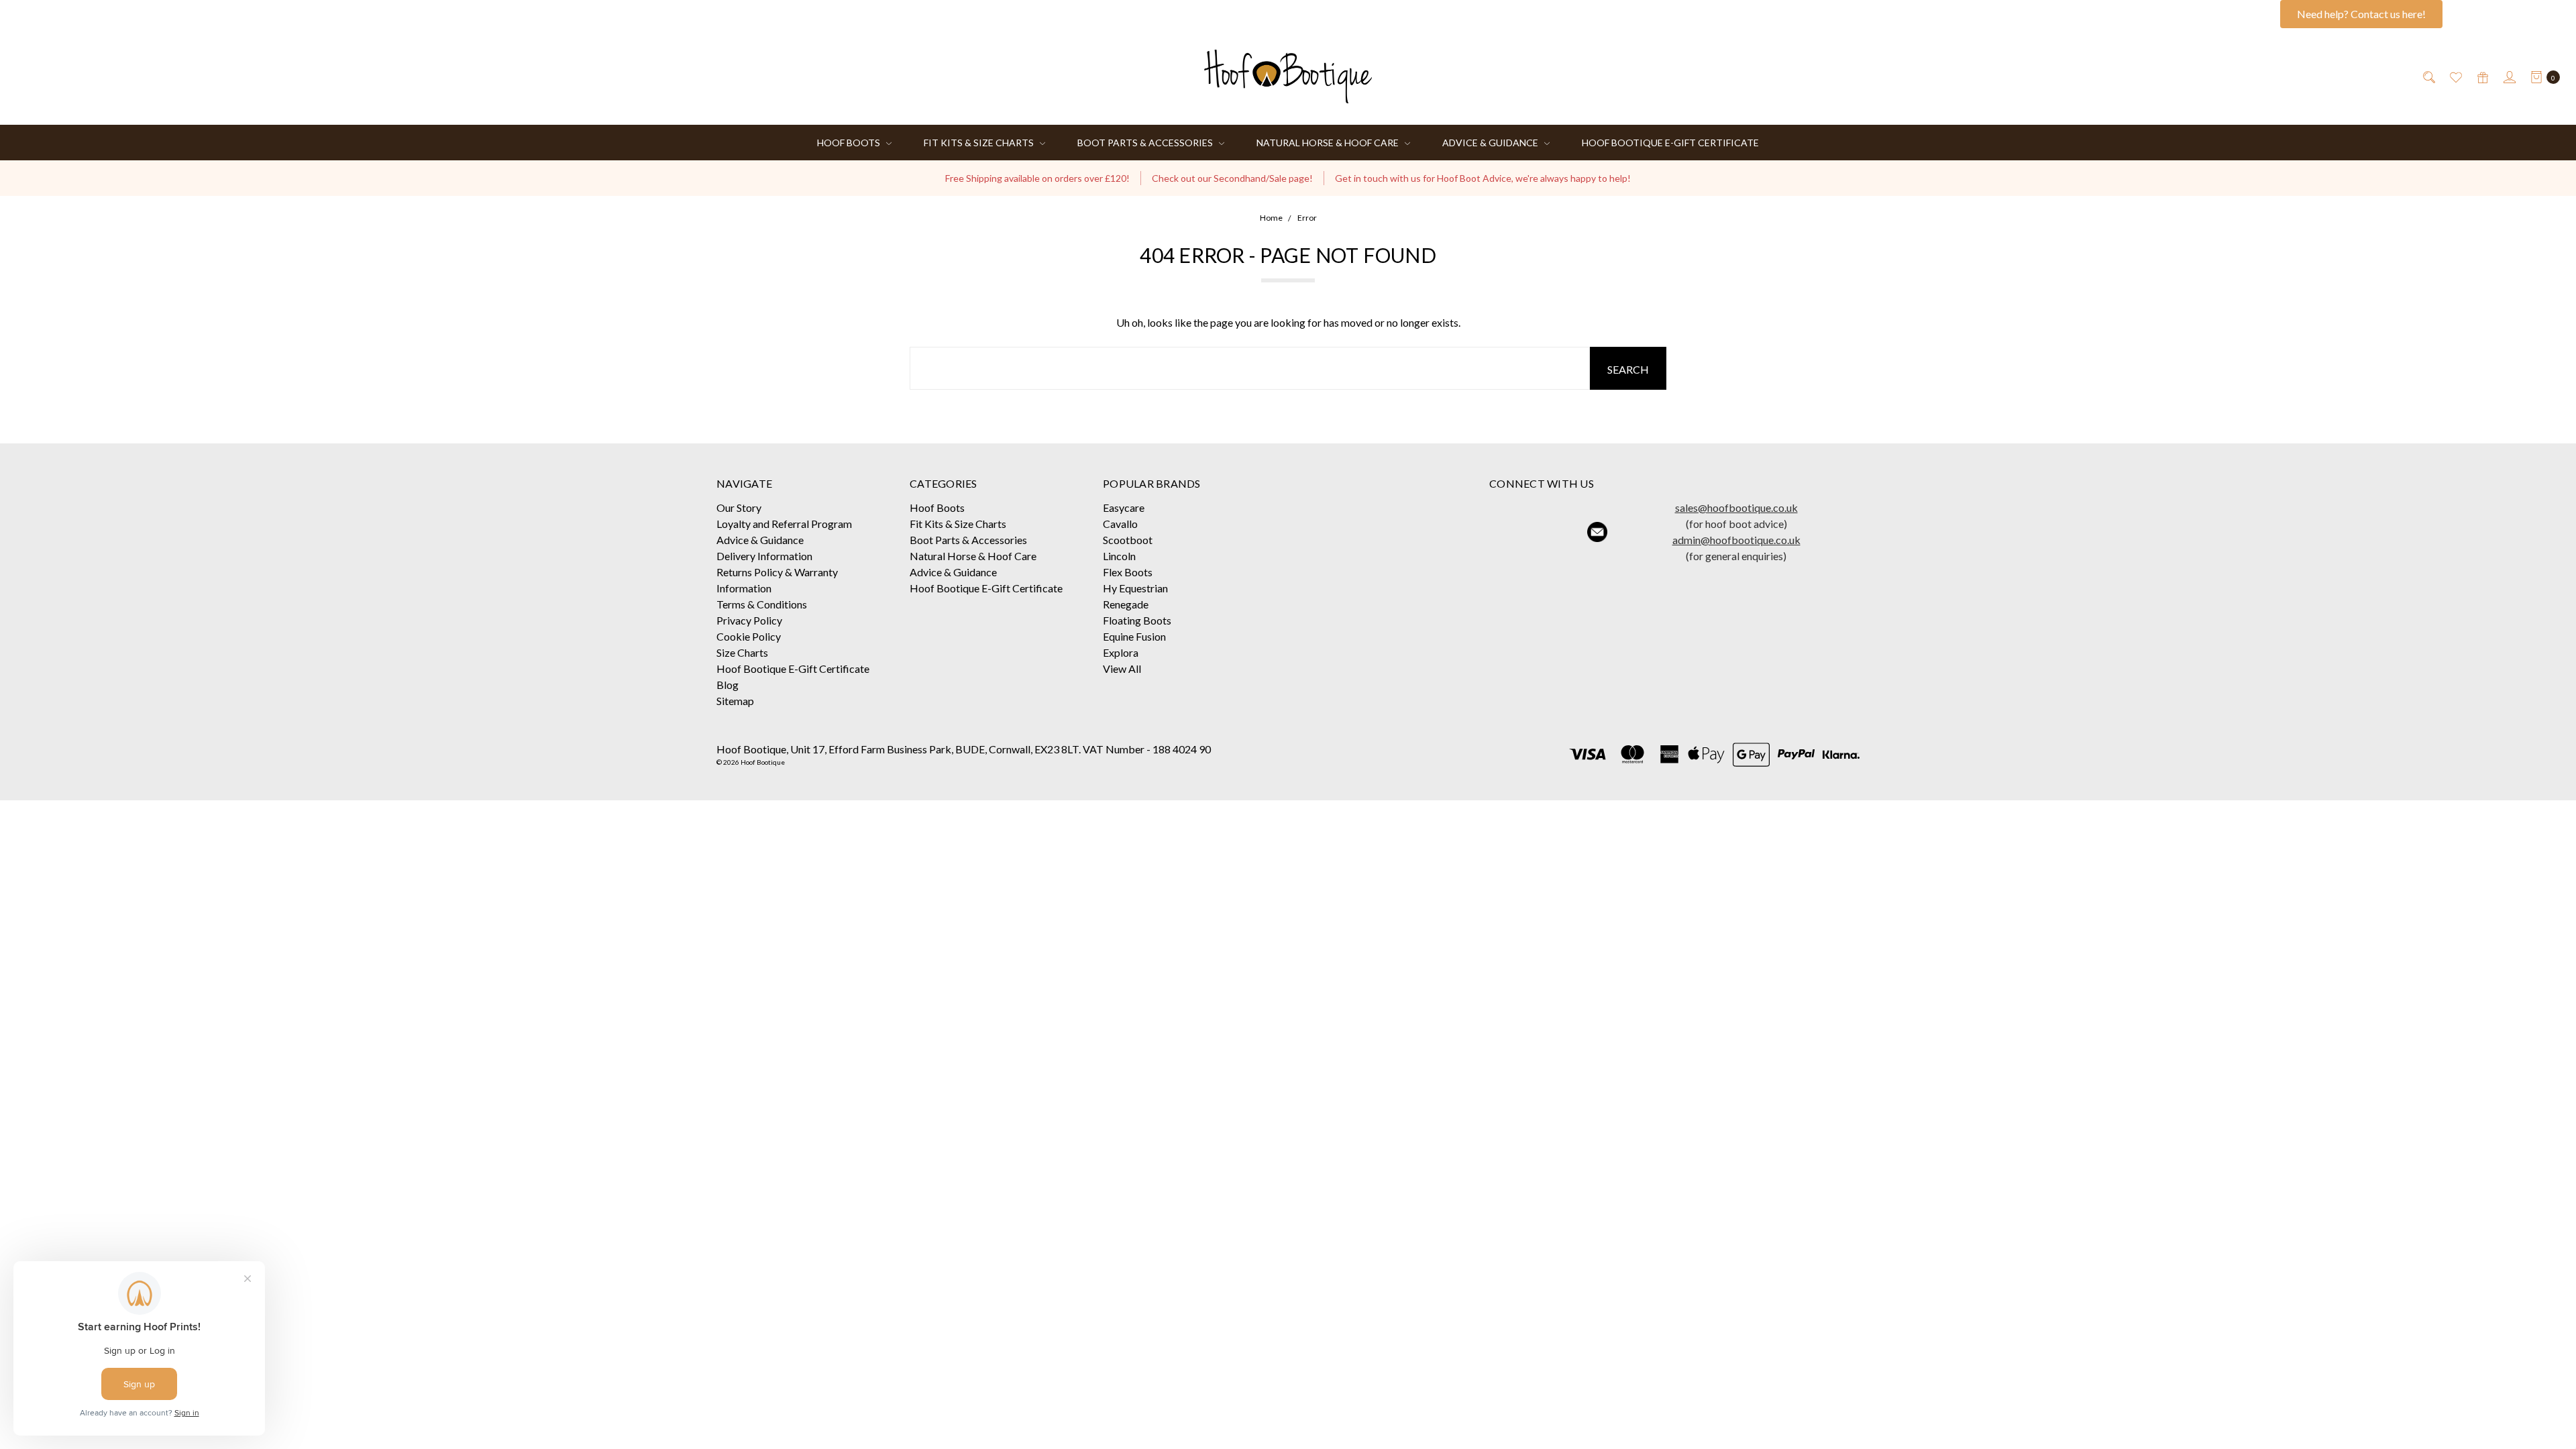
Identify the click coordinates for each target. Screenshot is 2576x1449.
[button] (1505, 532)
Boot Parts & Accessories (1146, 143)
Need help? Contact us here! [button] (2361, 14)
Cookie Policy (749, 636)
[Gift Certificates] (2482, 76)
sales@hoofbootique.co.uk (1736, 507)
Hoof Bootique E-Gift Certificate (1670, 143)
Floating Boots (1137, 620)
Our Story (739, 507)
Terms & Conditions (762, 604)
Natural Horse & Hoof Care (1329, 143)
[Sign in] (2509, 76)
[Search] (2428, 76)
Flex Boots (1128, 572)
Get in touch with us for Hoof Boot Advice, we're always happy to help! (1483, 178)
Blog (728, 685)
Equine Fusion (1134, 636)
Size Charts (742, 652)
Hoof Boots (850, 143)
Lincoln (1119, 556)
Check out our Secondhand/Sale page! (1232, 178)
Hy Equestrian (1135, 588)
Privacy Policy (749, 620)
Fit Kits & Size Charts (980, 143)
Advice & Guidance (1491, 143)
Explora (1121, 652)
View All (1122, 668)
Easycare (1124, 507)
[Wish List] (2455, 76)
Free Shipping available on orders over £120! (1037, 178)
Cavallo (1120, 524)
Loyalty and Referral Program (784, 524)
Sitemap (735, 701)
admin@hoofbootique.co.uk (1736, 540)
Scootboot (1128, 540)
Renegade (1126, 604)
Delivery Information (764, 556)
